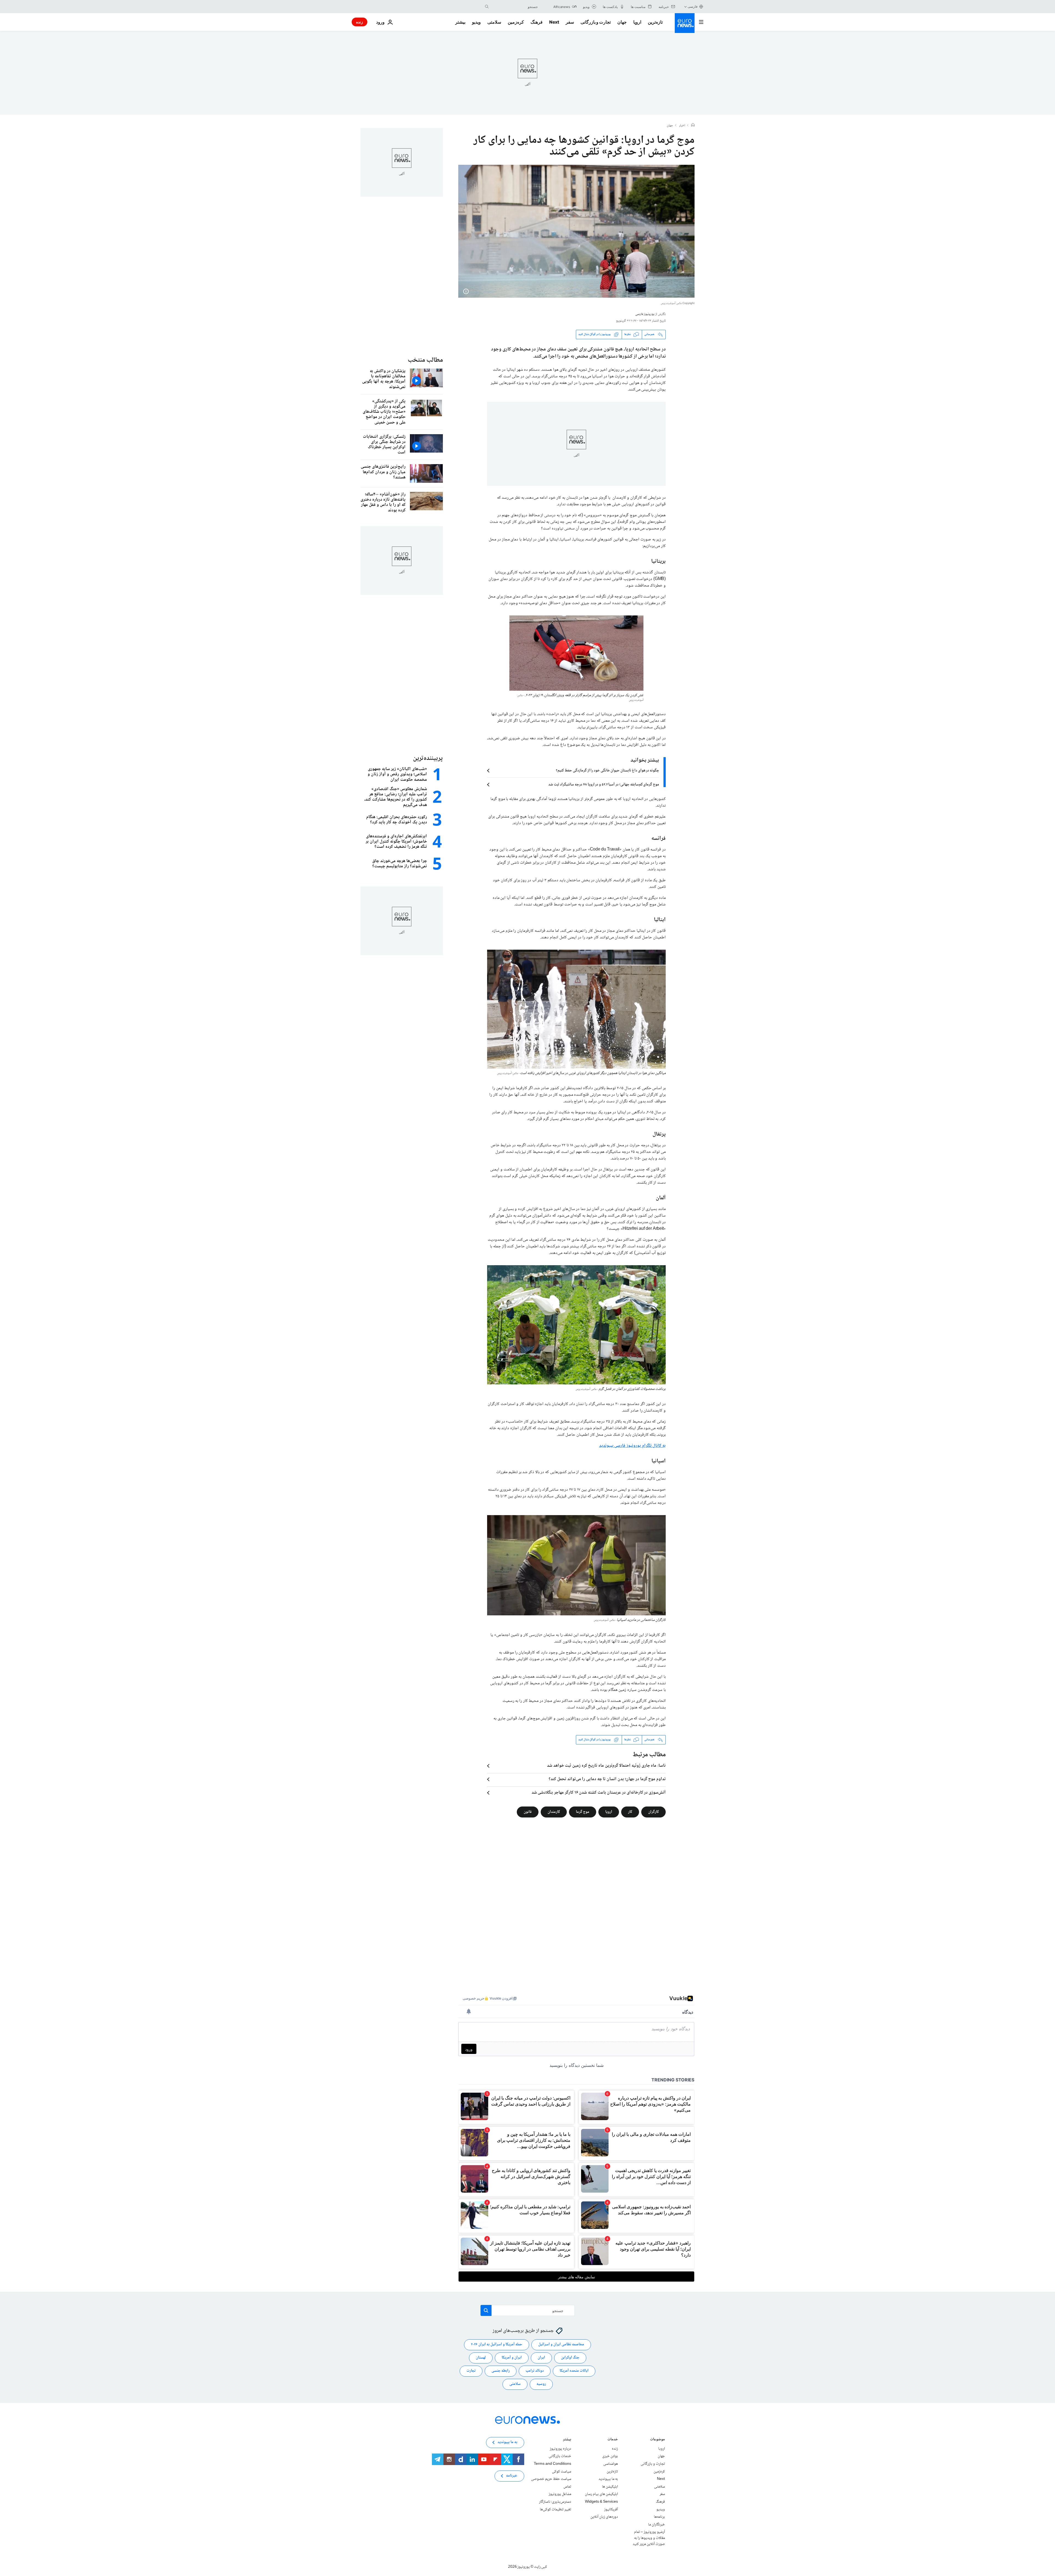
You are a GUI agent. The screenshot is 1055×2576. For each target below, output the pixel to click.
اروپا (637, 22)
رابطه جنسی (501, 2371)
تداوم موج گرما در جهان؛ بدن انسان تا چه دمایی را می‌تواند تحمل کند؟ (607, 1779)
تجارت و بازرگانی (596, 22)
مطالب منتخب (425, 360)
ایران (541, 2358)
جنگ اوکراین (570, 2358)
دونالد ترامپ (535, 2371)
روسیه (541, 2384)
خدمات (613, 2440)
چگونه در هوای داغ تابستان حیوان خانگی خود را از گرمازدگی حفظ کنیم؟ (607, 771)
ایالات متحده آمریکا (574, 2371)
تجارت (471, 2371)
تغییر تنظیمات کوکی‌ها (556, 2510)
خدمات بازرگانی (560, 2456)
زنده (359, 22)
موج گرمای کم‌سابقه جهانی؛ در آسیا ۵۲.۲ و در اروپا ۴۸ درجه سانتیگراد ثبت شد (604, 785)
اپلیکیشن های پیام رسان (601, 2494)
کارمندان (554, 1812)
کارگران (653, 1812)
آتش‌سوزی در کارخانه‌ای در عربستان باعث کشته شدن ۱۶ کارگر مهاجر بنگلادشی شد (599, 1793)
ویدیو (476, 22)
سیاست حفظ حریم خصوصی (551, 2479)
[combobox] (515, 7)
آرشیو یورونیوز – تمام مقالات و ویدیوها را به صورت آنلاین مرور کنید (649, 2538)
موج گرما (583, 1812)
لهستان (481, 2358)
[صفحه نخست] (693, 126)
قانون (528, 1812)
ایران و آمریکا (512, 2358)
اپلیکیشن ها (610, 2487)
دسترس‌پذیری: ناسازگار (555, 2502)
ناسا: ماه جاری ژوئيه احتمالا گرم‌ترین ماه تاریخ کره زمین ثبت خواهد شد (606, 1766)
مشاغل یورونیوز (560, 2494)
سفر (570, 22)
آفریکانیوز (611, 2510)
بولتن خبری (610, 2456)
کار (630, 1812)
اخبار (682, 126)
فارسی (693, 6)
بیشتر (567, 2440)
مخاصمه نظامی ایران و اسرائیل (561, 2344)
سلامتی (494, 22)
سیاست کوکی (562, 2472)
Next (554, 22)
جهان (622, 22)
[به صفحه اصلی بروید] (685, 23)
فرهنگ (537, 22)
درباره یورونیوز (560, 2449)
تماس (567, 2487)
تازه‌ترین (655, 22)
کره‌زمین (516, 22)
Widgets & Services (601, 2502)
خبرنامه (512, 2476)
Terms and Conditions (553, 2464)
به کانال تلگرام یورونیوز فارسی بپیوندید (632, 1446)
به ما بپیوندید (608, 2479)
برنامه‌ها (659, 2517)
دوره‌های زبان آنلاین (604, 2517)
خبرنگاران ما (656, 2525)
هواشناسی (611, 2464)
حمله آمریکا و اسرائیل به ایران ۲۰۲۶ (497, 2344)
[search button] (487, 7)
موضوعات (657, 2440)
